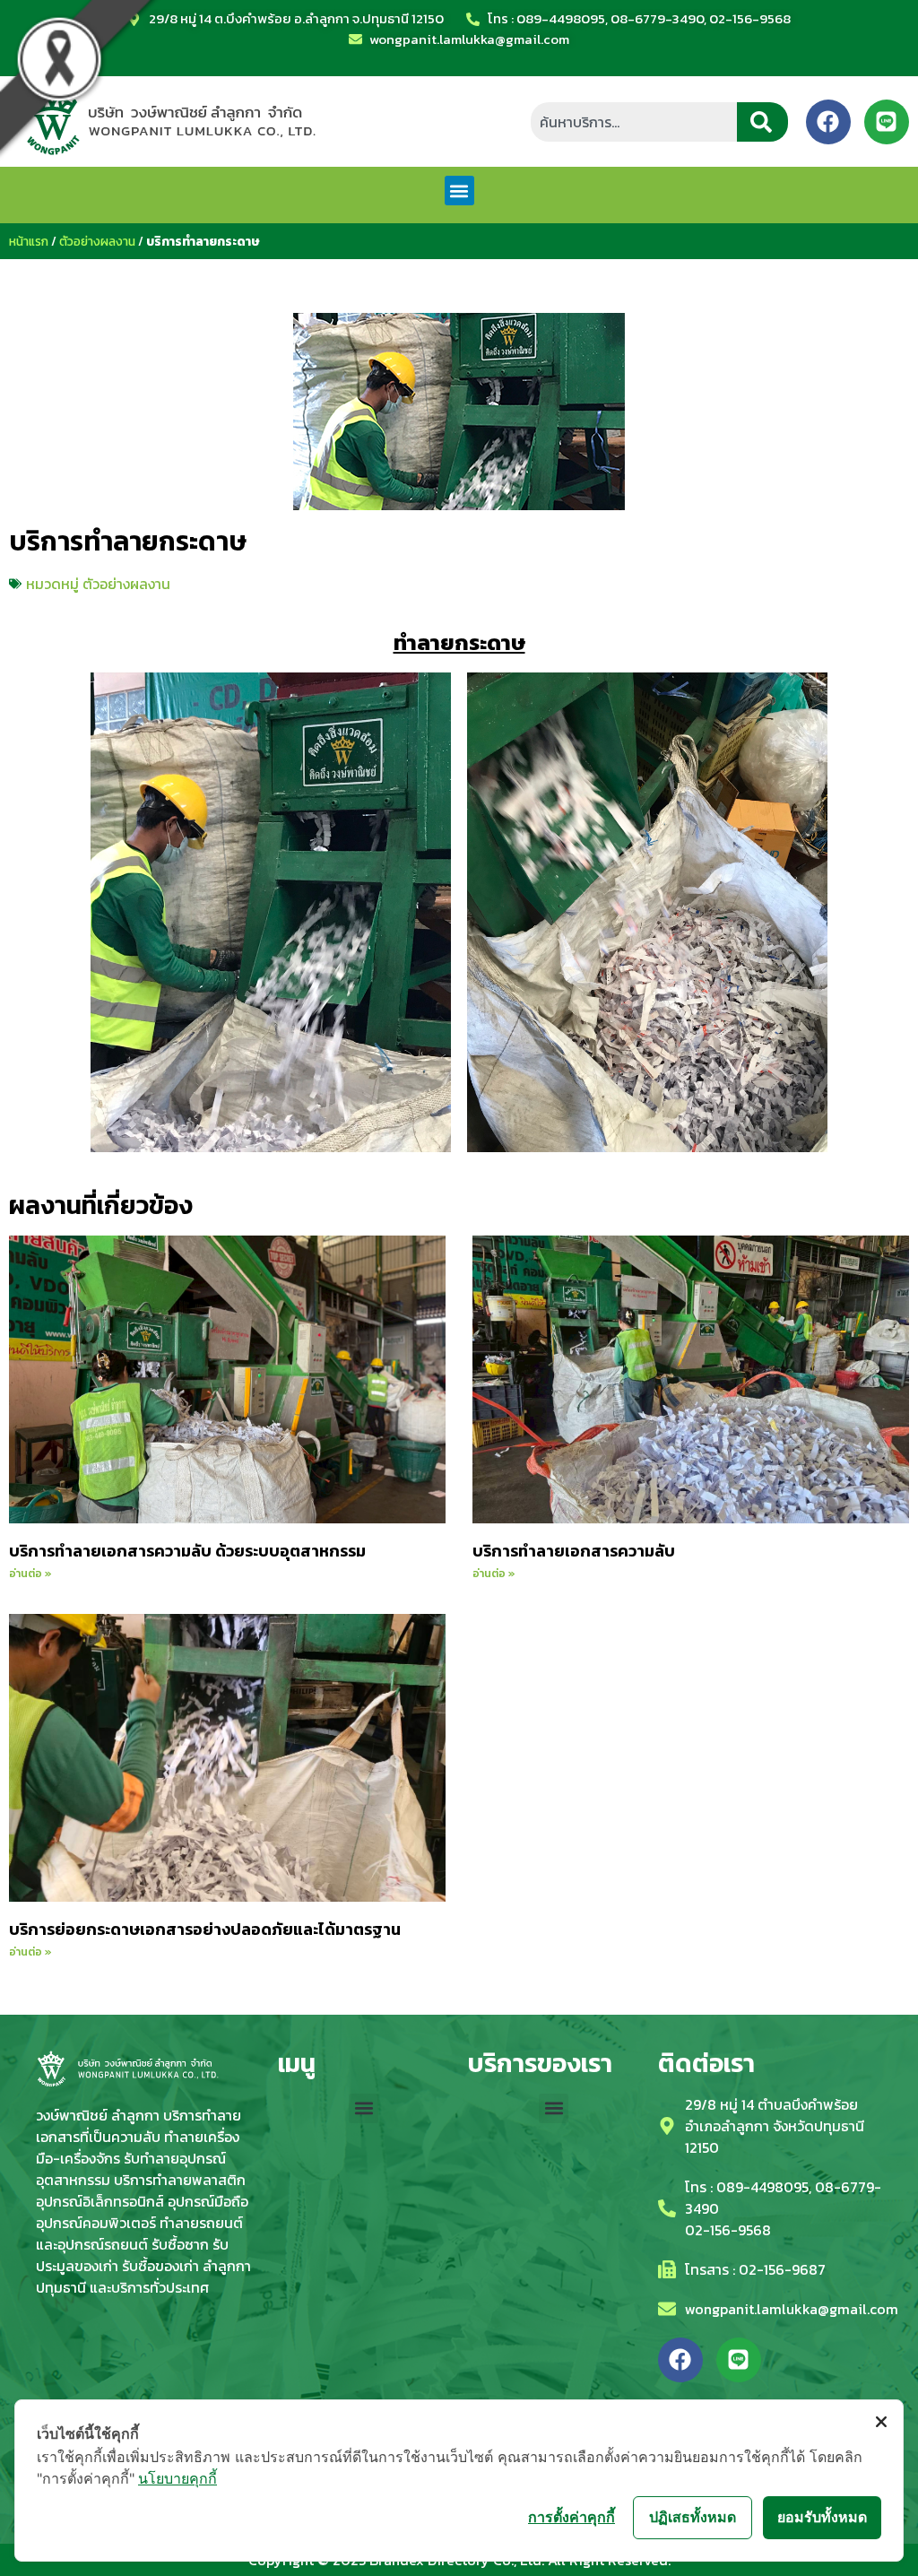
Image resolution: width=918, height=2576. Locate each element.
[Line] (887, 122)
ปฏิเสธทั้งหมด (693, 2517)
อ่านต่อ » (30, 1574)
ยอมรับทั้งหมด (822, 2517)
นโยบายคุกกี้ (178, 2478)
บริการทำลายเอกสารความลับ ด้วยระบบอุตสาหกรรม (187, 1551)
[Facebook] (828, 122)
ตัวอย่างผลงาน (97, 241)
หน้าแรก (29, 241)
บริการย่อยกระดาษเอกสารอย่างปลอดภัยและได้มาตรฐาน (205, 1929)
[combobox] (634, 122)
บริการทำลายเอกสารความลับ (574, 1551)
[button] (459, 191)
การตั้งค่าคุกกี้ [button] (572, 2517)
